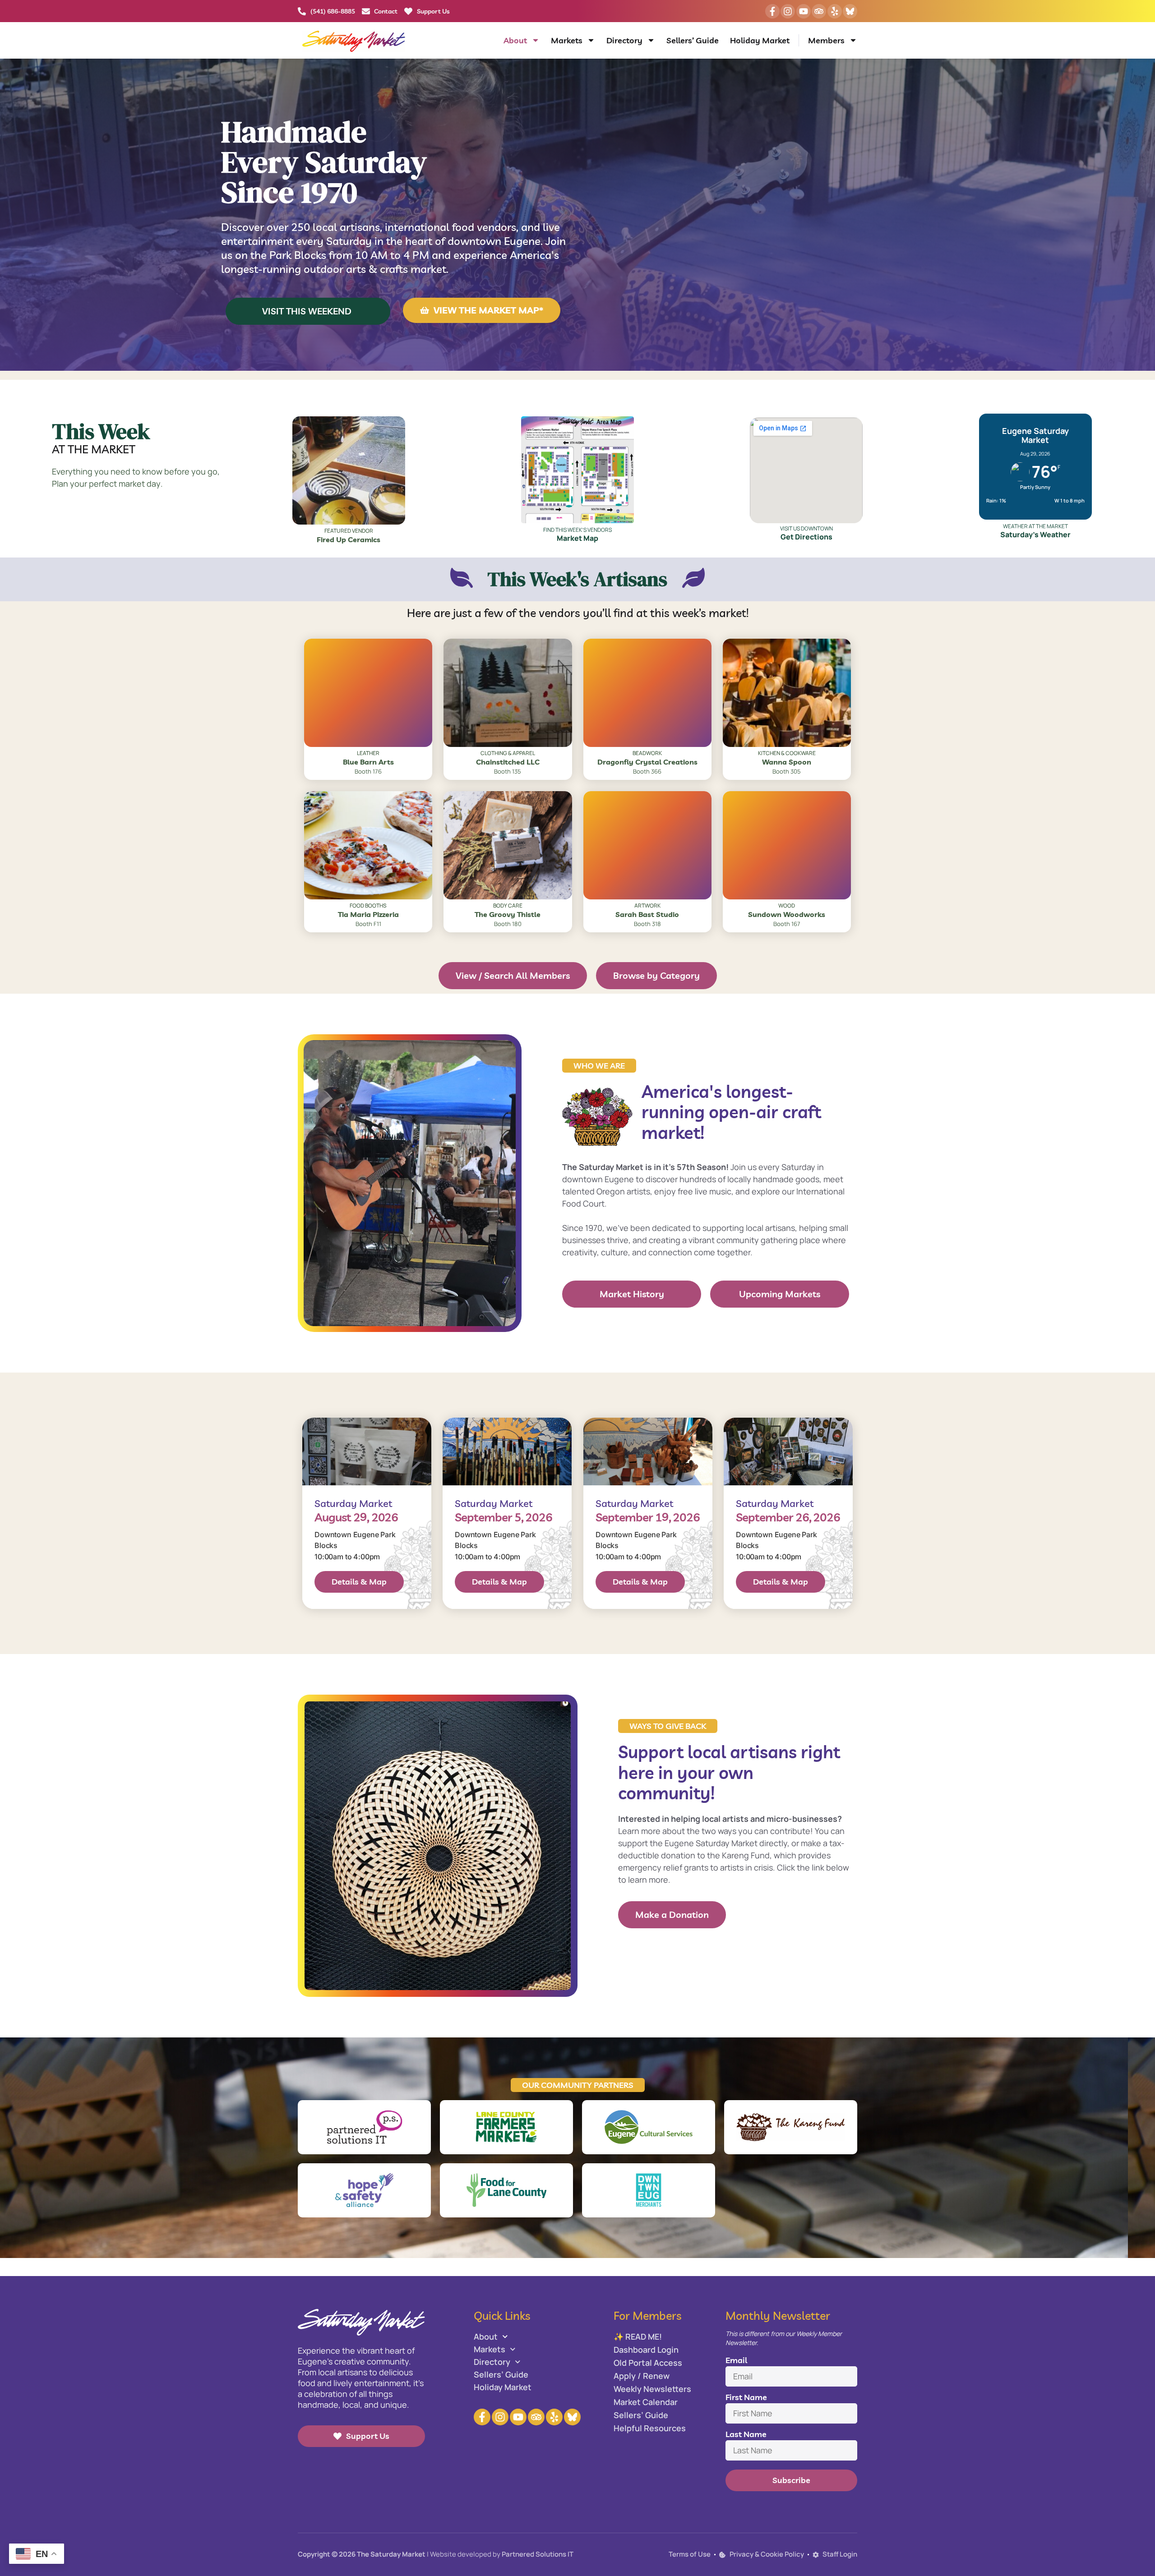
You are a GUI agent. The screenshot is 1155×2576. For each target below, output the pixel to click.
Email (736, 2360)
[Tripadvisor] (819, 11)
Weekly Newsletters (652, 2389)
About (515, 40)
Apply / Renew (642, 2376)
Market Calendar (646, 2402)
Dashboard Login (646, 2350)
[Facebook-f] (772, 11)
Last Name (746, 2434)
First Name (746, 2397)
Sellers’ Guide (693, 40)
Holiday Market (760, 40)
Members (826, 40)
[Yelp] (835, 11)
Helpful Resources (650, 2428)
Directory (624, 40)
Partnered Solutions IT (538, 2554)
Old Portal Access (648, 2363)
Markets (567, 40)
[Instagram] (788, 11)
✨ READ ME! (638, 2336)
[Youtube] (804, 11)
